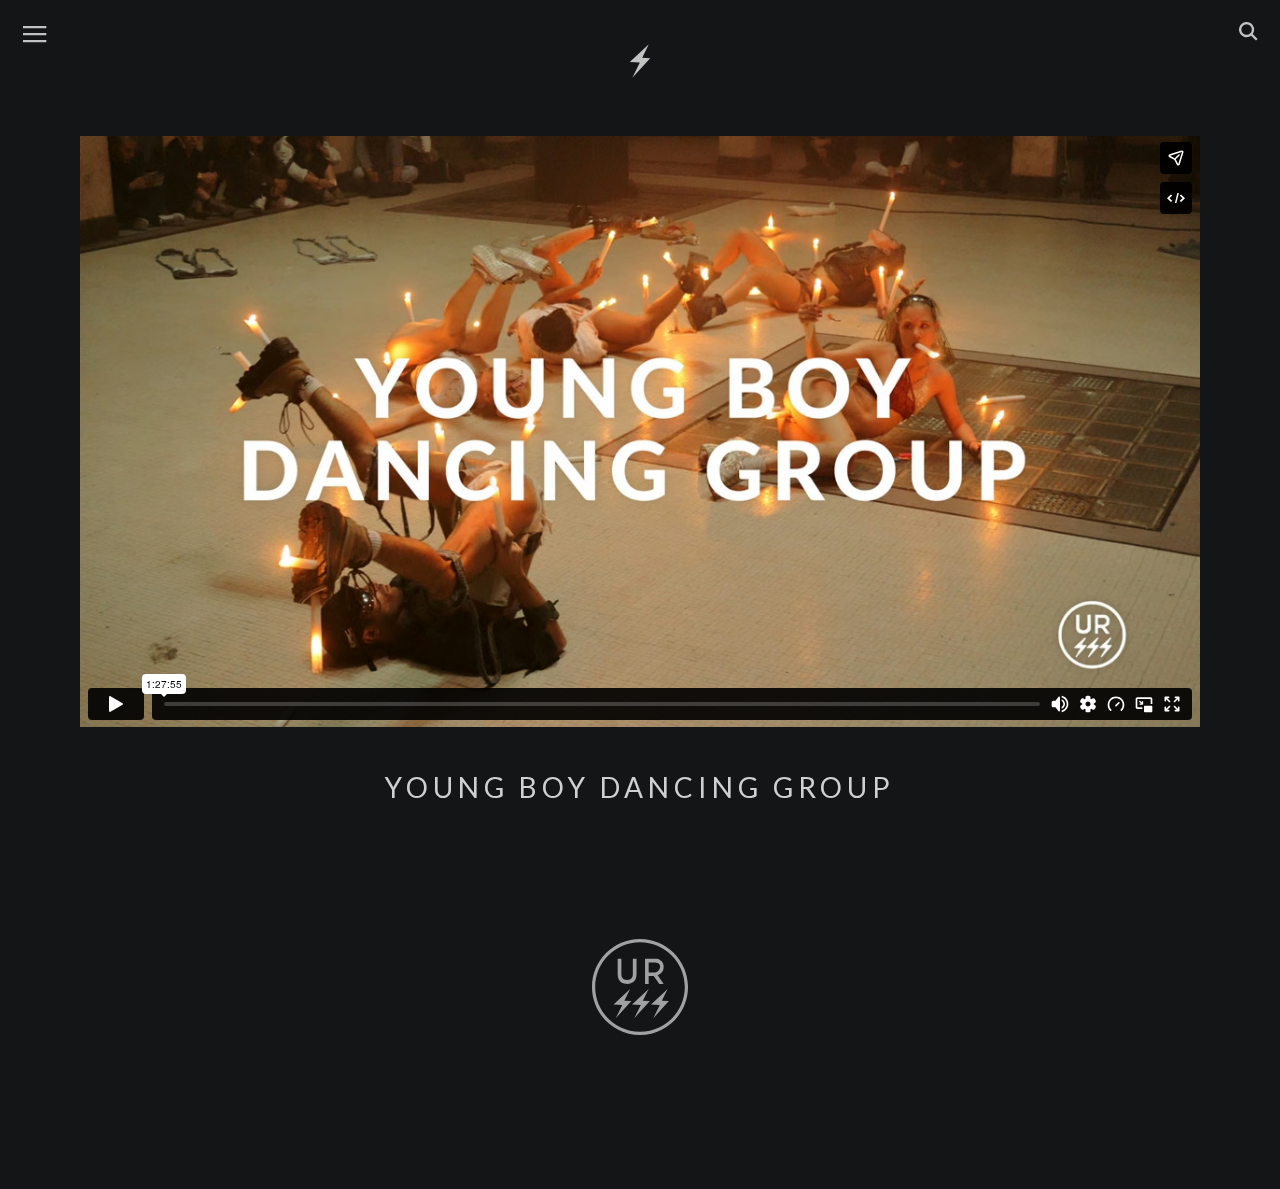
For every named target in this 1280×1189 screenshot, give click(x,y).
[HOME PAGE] (640, 62)
